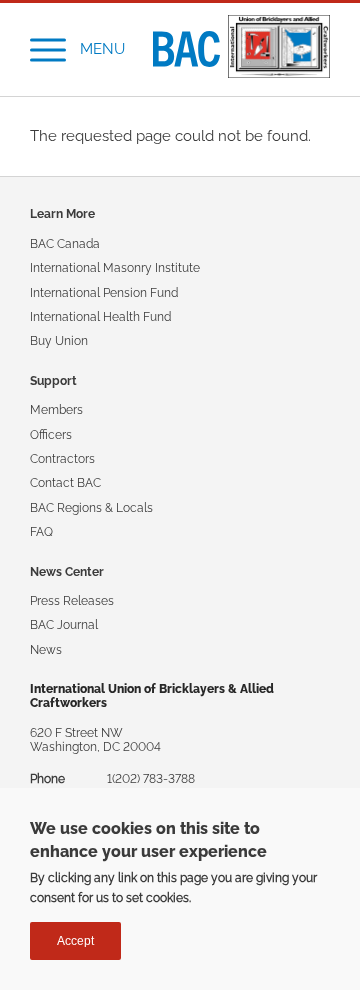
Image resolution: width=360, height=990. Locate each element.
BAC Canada (65, 244)
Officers (51, 435)
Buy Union (59, 341)
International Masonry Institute (115, 268)
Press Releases (72, 601)
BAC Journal (64, 625)
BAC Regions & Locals (91, 508)
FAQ (41, 532)
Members (56, 410)
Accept (75, 941)
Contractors (62, 459)
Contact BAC (65, 483)
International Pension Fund (104, 293)
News (46, 650)
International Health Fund (100, 317)
